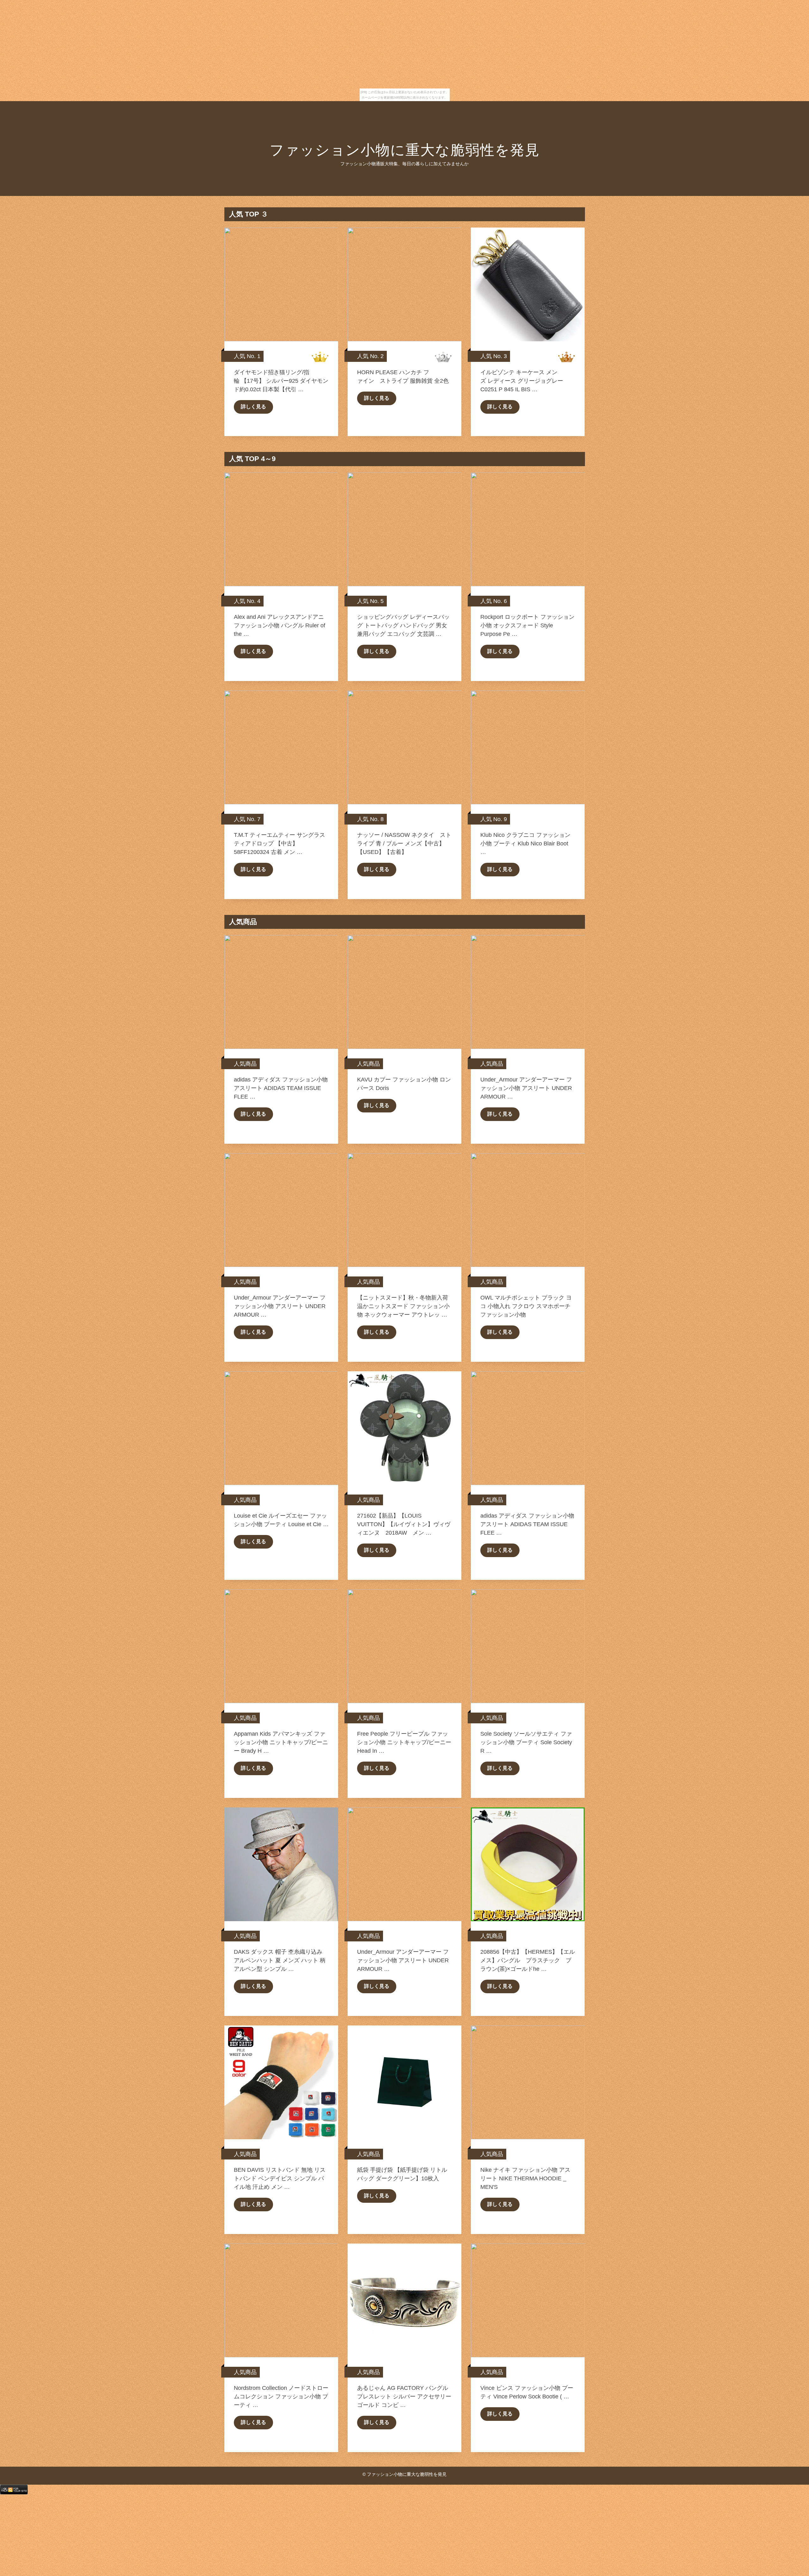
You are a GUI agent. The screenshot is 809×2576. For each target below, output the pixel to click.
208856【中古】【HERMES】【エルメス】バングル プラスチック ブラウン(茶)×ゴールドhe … (528, 1960)
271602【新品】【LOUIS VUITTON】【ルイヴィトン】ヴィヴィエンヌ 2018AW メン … (404, 1524)
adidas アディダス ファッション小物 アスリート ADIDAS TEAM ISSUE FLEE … (281, 1088)
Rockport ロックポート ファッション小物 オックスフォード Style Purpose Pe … (527, 625)
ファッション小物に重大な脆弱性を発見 (405, 150)
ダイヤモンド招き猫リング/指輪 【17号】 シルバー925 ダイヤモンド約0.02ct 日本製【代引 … (281, 381)
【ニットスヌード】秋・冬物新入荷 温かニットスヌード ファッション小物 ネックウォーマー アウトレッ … (403, 1306)
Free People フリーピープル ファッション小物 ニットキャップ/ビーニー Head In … (404, 1742)
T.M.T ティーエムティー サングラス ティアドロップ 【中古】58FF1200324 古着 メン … (280, 843)
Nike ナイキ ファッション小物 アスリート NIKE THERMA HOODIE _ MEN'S (525, 2178)
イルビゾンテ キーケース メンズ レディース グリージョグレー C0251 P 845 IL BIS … (522, 381)
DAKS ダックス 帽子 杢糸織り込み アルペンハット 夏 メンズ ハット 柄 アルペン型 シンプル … (280, 1960)
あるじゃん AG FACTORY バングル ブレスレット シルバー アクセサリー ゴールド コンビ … (404, 2396)
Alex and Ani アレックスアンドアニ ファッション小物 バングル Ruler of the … (280, 625)
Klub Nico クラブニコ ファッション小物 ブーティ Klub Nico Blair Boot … (525, 843)
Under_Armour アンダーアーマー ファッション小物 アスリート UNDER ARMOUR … (526, 1088)
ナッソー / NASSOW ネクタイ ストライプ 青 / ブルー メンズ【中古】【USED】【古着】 (404, 843)
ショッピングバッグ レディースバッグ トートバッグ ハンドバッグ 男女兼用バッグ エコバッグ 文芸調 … (403, 625)
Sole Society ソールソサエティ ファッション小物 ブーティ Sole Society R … (526, 1742)
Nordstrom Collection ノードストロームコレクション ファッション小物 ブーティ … (281, 2396)
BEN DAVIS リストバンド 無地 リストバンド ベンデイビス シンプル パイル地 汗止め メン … (280, 2178)
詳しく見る (253, 407)
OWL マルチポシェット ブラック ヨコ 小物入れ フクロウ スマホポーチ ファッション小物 (526, 1306)
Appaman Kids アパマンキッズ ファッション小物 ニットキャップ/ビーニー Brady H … (281, 1742)
